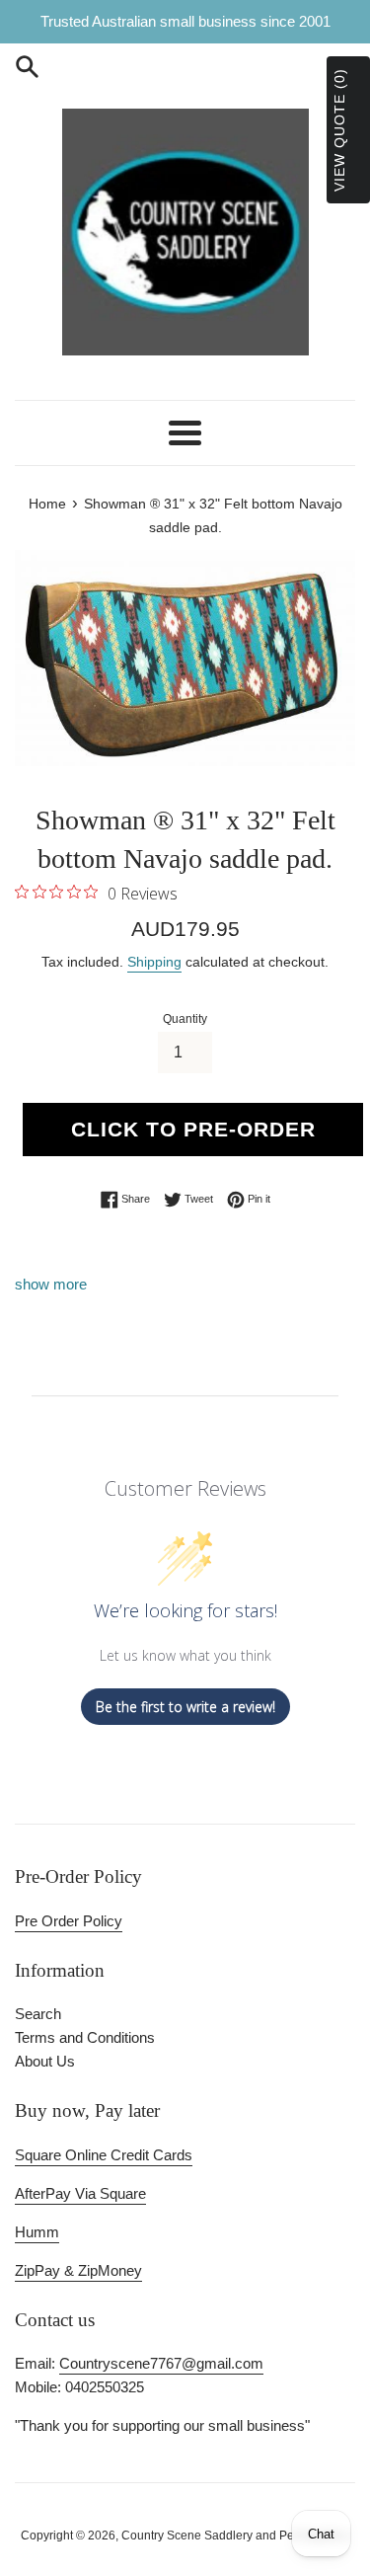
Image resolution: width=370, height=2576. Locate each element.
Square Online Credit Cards (104, 2155)
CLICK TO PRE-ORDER (193, 1129)
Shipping (154, 962)
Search (38, 2014)
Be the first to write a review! (185, 1707)
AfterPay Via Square (80, 2193)
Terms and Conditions (85, 2037)
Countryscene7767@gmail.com (161, 2363)
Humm (37, 2232)
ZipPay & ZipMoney (78, 2270)
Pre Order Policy (69, 1921)
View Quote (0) (339, 130)
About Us (45, 2061)
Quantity (185, 1019)
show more (51, 1284)
